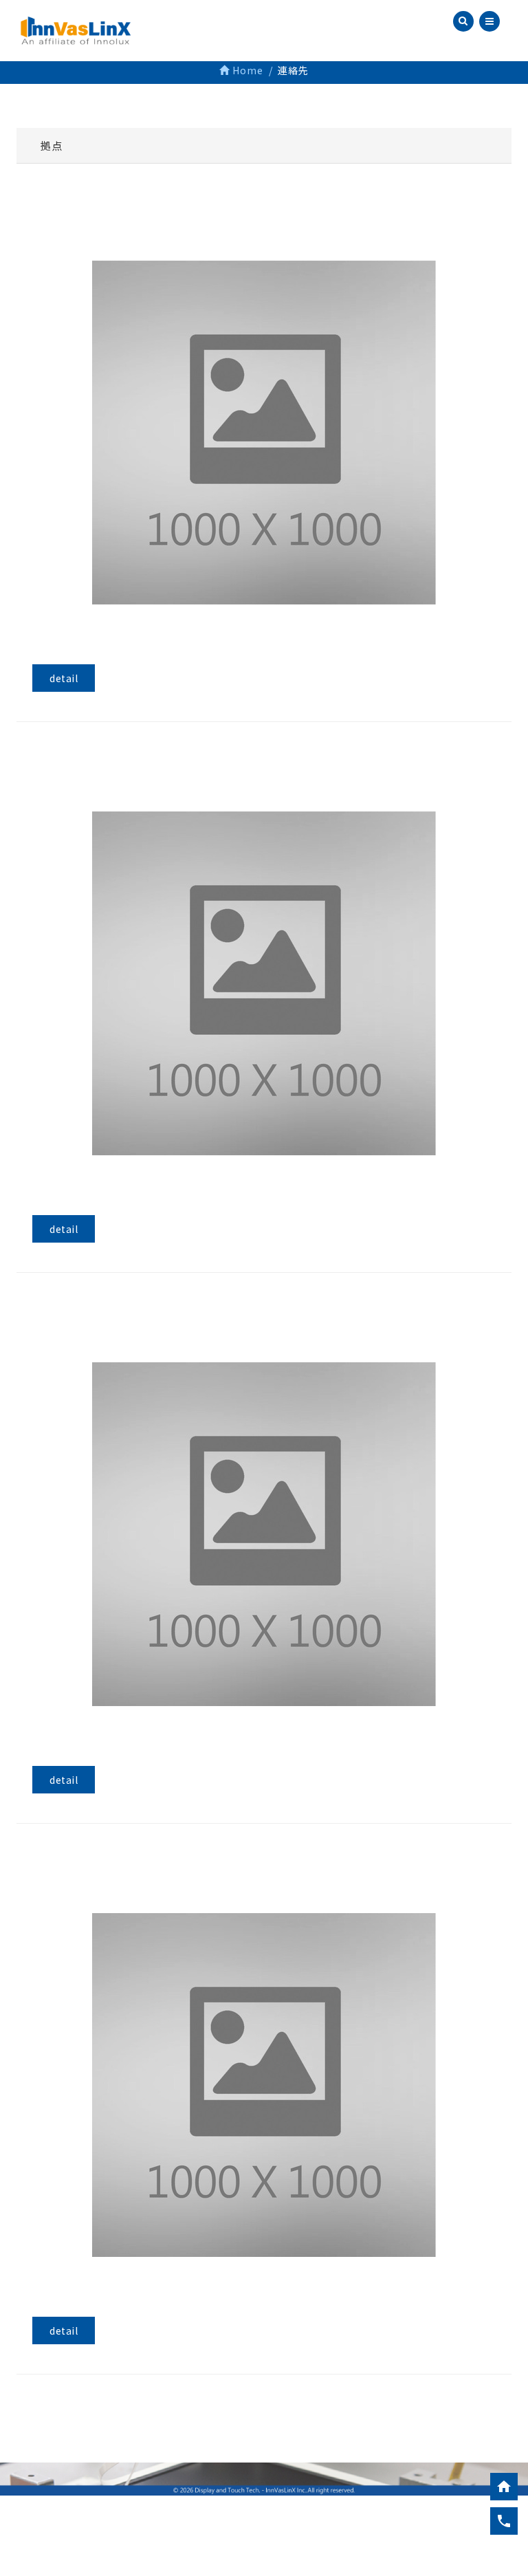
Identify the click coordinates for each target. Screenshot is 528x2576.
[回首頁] (504, 2487)
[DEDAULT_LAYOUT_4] (264, 1535)
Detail (64, 678)
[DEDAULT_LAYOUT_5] (264, 433)
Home (246, 70)
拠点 (51, 145)
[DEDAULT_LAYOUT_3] (264, 2086)
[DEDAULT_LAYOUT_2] (264, 984)
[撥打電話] (504, 2521)
